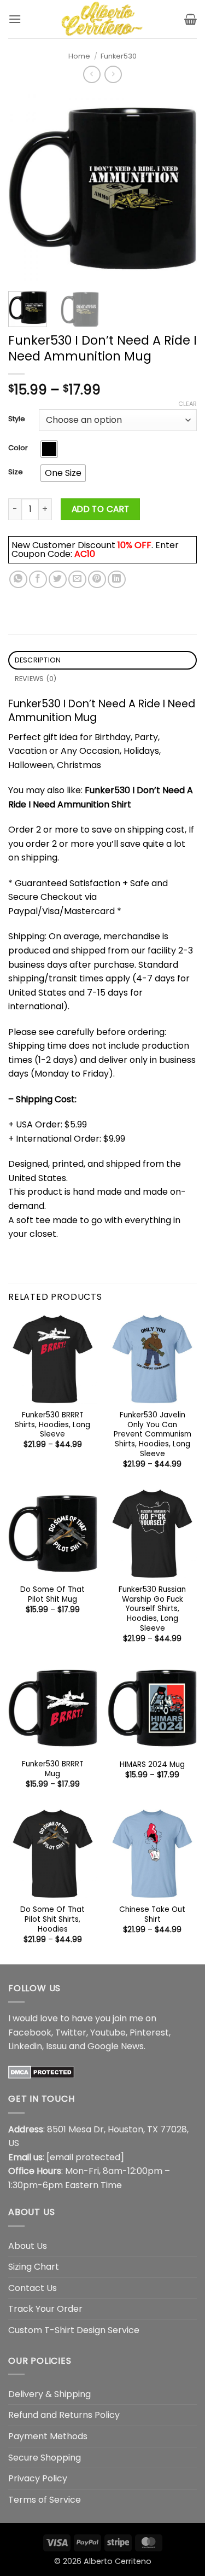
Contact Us (33, 2288)
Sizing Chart (34, 2267)
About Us (28, 2246)
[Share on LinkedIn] (117, 580)
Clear (188, 404)
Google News (116, 2046)
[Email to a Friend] (77, 580)
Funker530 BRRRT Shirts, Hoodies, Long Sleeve (52, 1425)
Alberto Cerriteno (118, 2561)
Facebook (30, 2033)
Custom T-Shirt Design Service (74, 2330)
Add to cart (101, 509)
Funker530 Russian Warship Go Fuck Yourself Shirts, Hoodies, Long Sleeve (152, 1609)
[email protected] (85, 2157)
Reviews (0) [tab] (36, 679)
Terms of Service (45, 2500)
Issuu (56, 2046)
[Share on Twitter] (58, 580)
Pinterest (149, 2033)
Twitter (71, 2033)
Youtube (108, 2033)
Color (18, 448)
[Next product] (92, 74)
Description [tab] (38, 660)
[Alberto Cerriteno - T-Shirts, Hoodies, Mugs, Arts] (103, 19)
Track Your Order (45, 2309)
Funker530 (119, 56)
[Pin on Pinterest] (97, 580)
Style (17, 419)
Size (16, 472)
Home (79, 56)
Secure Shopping (45, 2458)
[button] (15, 19)
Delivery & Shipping (49, 2394)
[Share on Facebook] (38, 580)
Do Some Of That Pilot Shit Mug (52, 1594)
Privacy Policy (38, 2478)
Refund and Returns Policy (64, 2415)
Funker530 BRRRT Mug (53, 1769)
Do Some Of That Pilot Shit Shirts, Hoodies (52, 1919)
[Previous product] (113, 74)
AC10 (85, 554)
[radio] (49, 449)
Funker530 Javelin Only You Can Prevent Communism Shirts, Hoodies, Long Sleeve (153, 1434)
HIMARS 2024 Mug (152, 1765)
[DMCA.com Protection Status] (41, 2072)
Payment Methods (48, 2436)
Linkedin (25, 2046)
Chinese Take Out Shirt (152, 1914)
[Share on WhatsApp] (18, 580)
